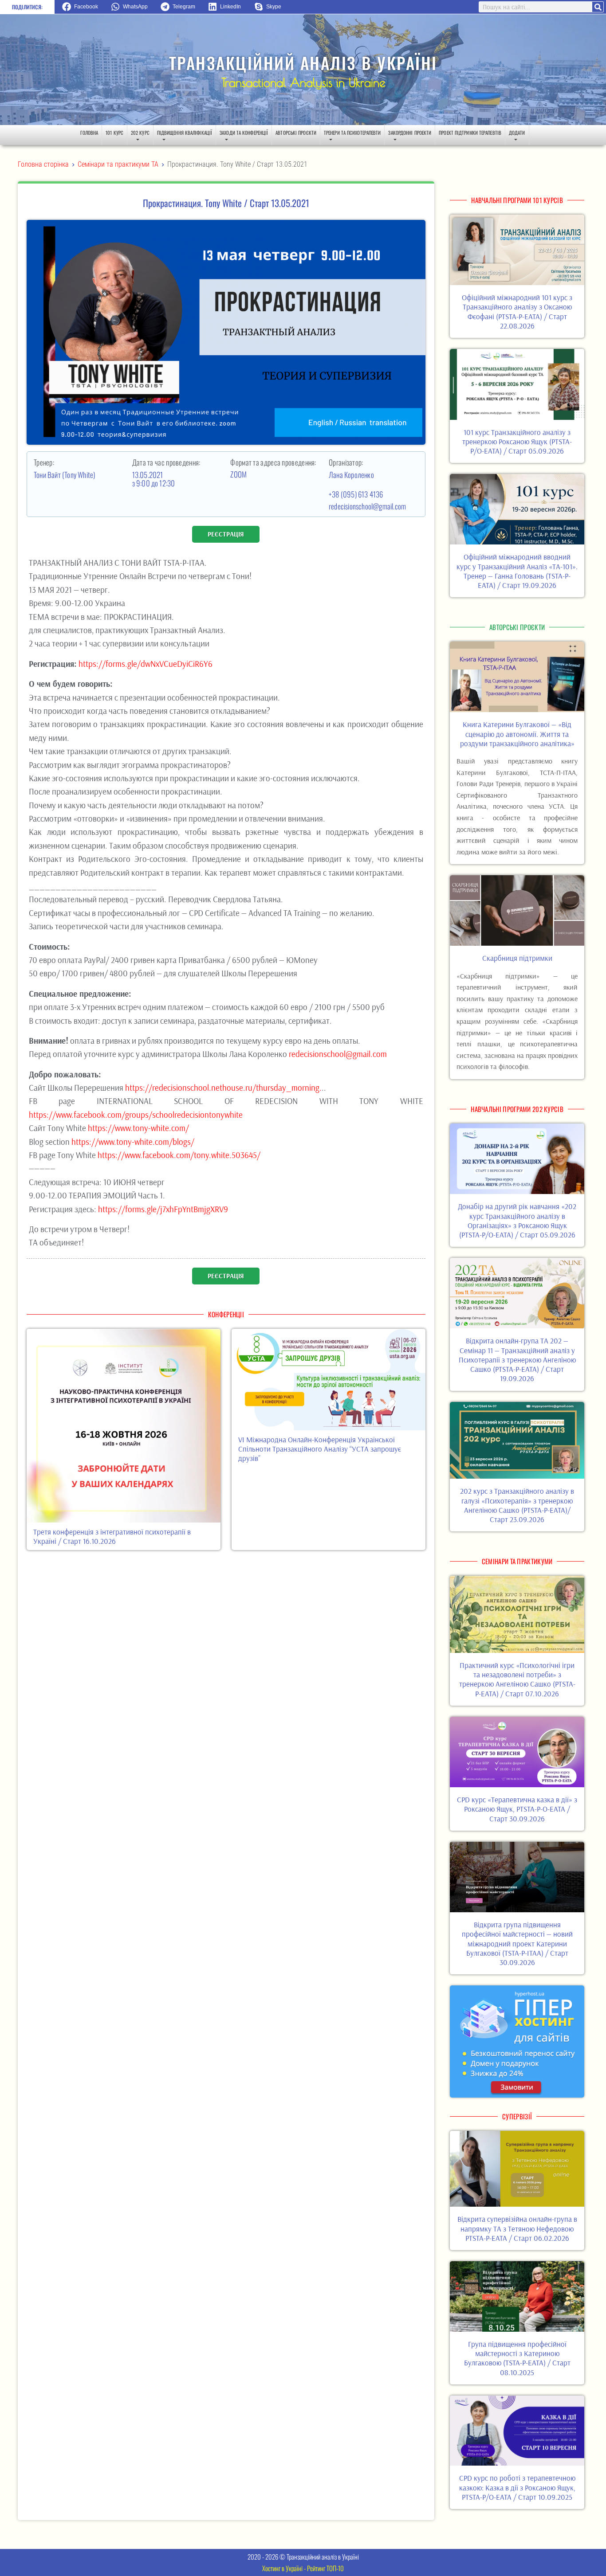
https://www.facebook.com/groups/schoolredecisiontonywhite (136, 1115)
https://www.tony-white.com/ (138, 1128)
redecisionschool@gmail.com (367, 506)
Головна (89, 133)
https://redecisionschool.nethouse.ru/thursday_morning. (223, 1088)
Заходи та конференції (244, 133)
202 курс (140, 133)
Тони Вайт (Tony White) (65, 475)
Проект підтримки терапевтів (470, 133)
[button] (83, 7)
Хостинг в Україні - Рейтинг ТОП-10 (303, 2568)
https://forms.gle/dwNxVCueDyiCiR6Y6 (146, 664)
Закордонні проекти (410, 133)
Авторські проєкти (296, 133)
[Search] (598, 7)
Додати (517, 133)
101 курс (114, 133)
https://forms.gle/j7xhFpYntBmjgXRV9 (163, 1209)
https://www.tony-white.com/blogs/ (133, 1142)
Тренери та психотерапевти (352, 133)
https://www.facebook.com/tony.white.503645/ (179, 1155)
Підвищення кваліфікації (185, 133)
